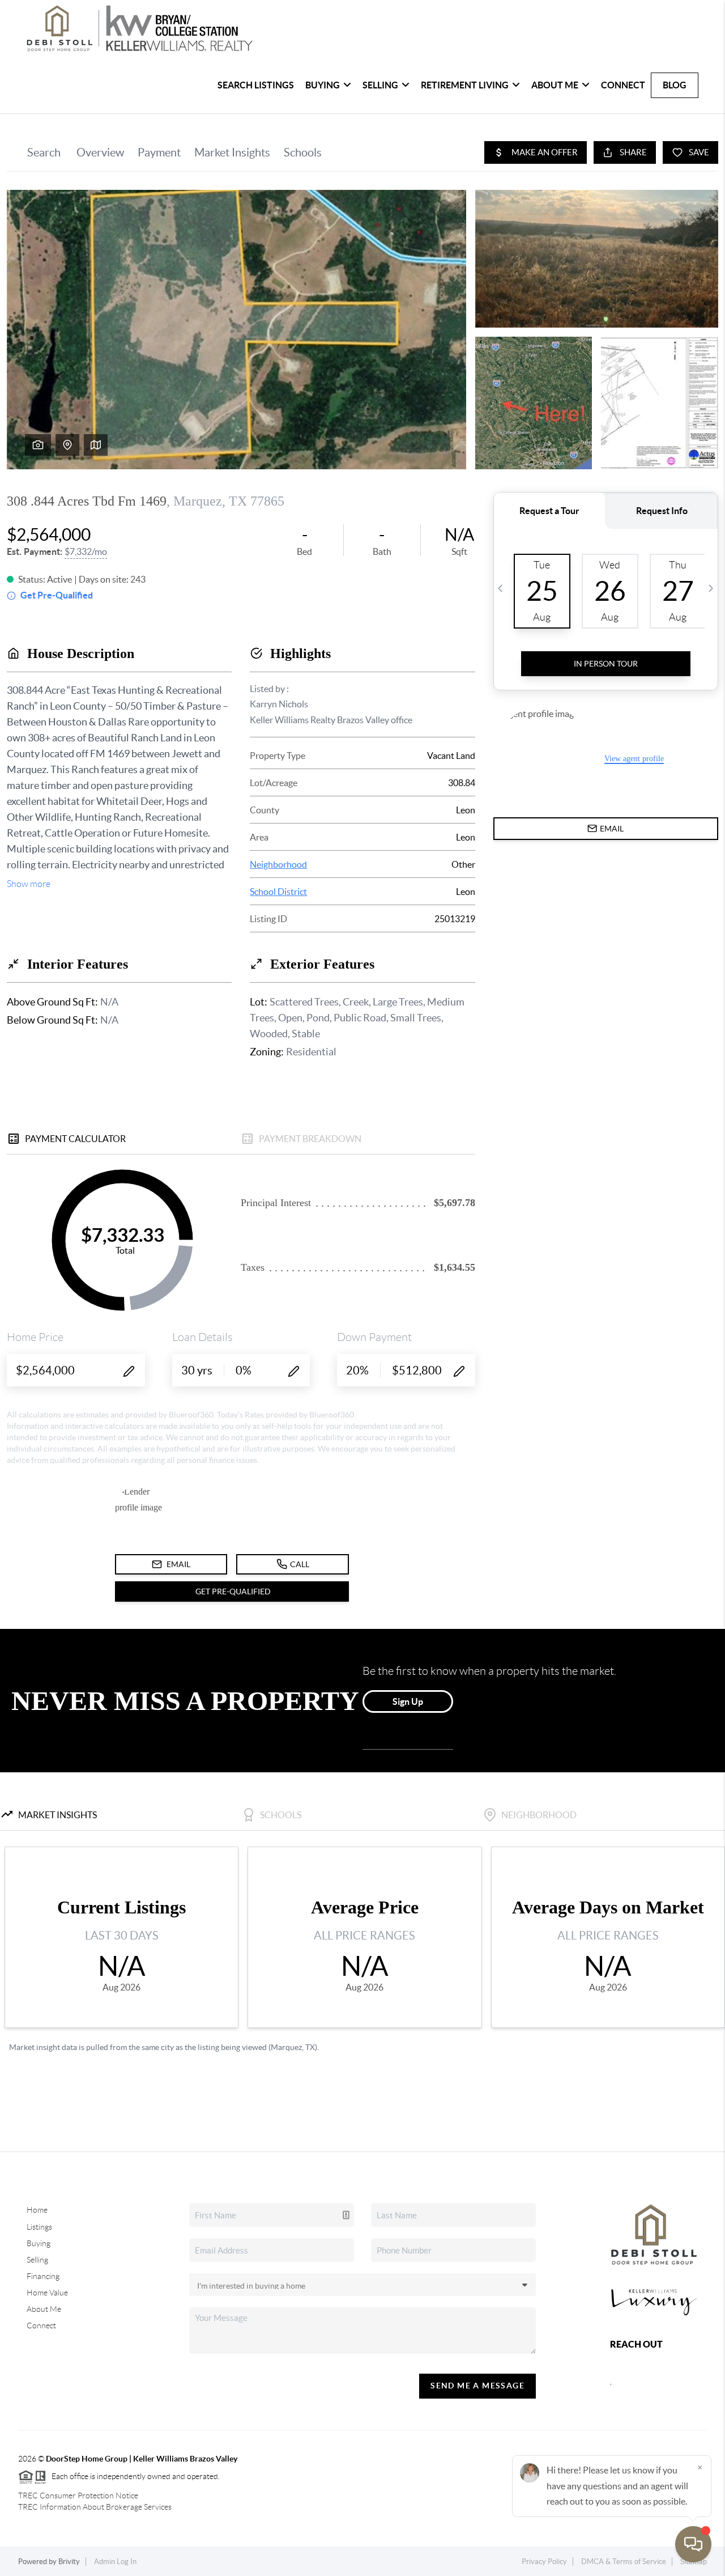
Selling (37, 2260)
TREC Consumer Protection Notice (78, 2496)
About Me (44, 2309)
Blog (675, 85)
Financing (43, 2276)
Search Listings (256, 85)
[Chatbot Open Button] (693, 2544)
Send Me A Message (477, 2386)
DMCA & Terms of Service (624, 2562)
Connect (623, 85)
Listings (39, 2227)
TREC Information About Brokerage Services (95, 2507)
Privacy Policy (544, 2562)
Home (37, 2210)
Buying (39, 2243)
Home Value (47, 2293)
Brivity (69, 2562)
